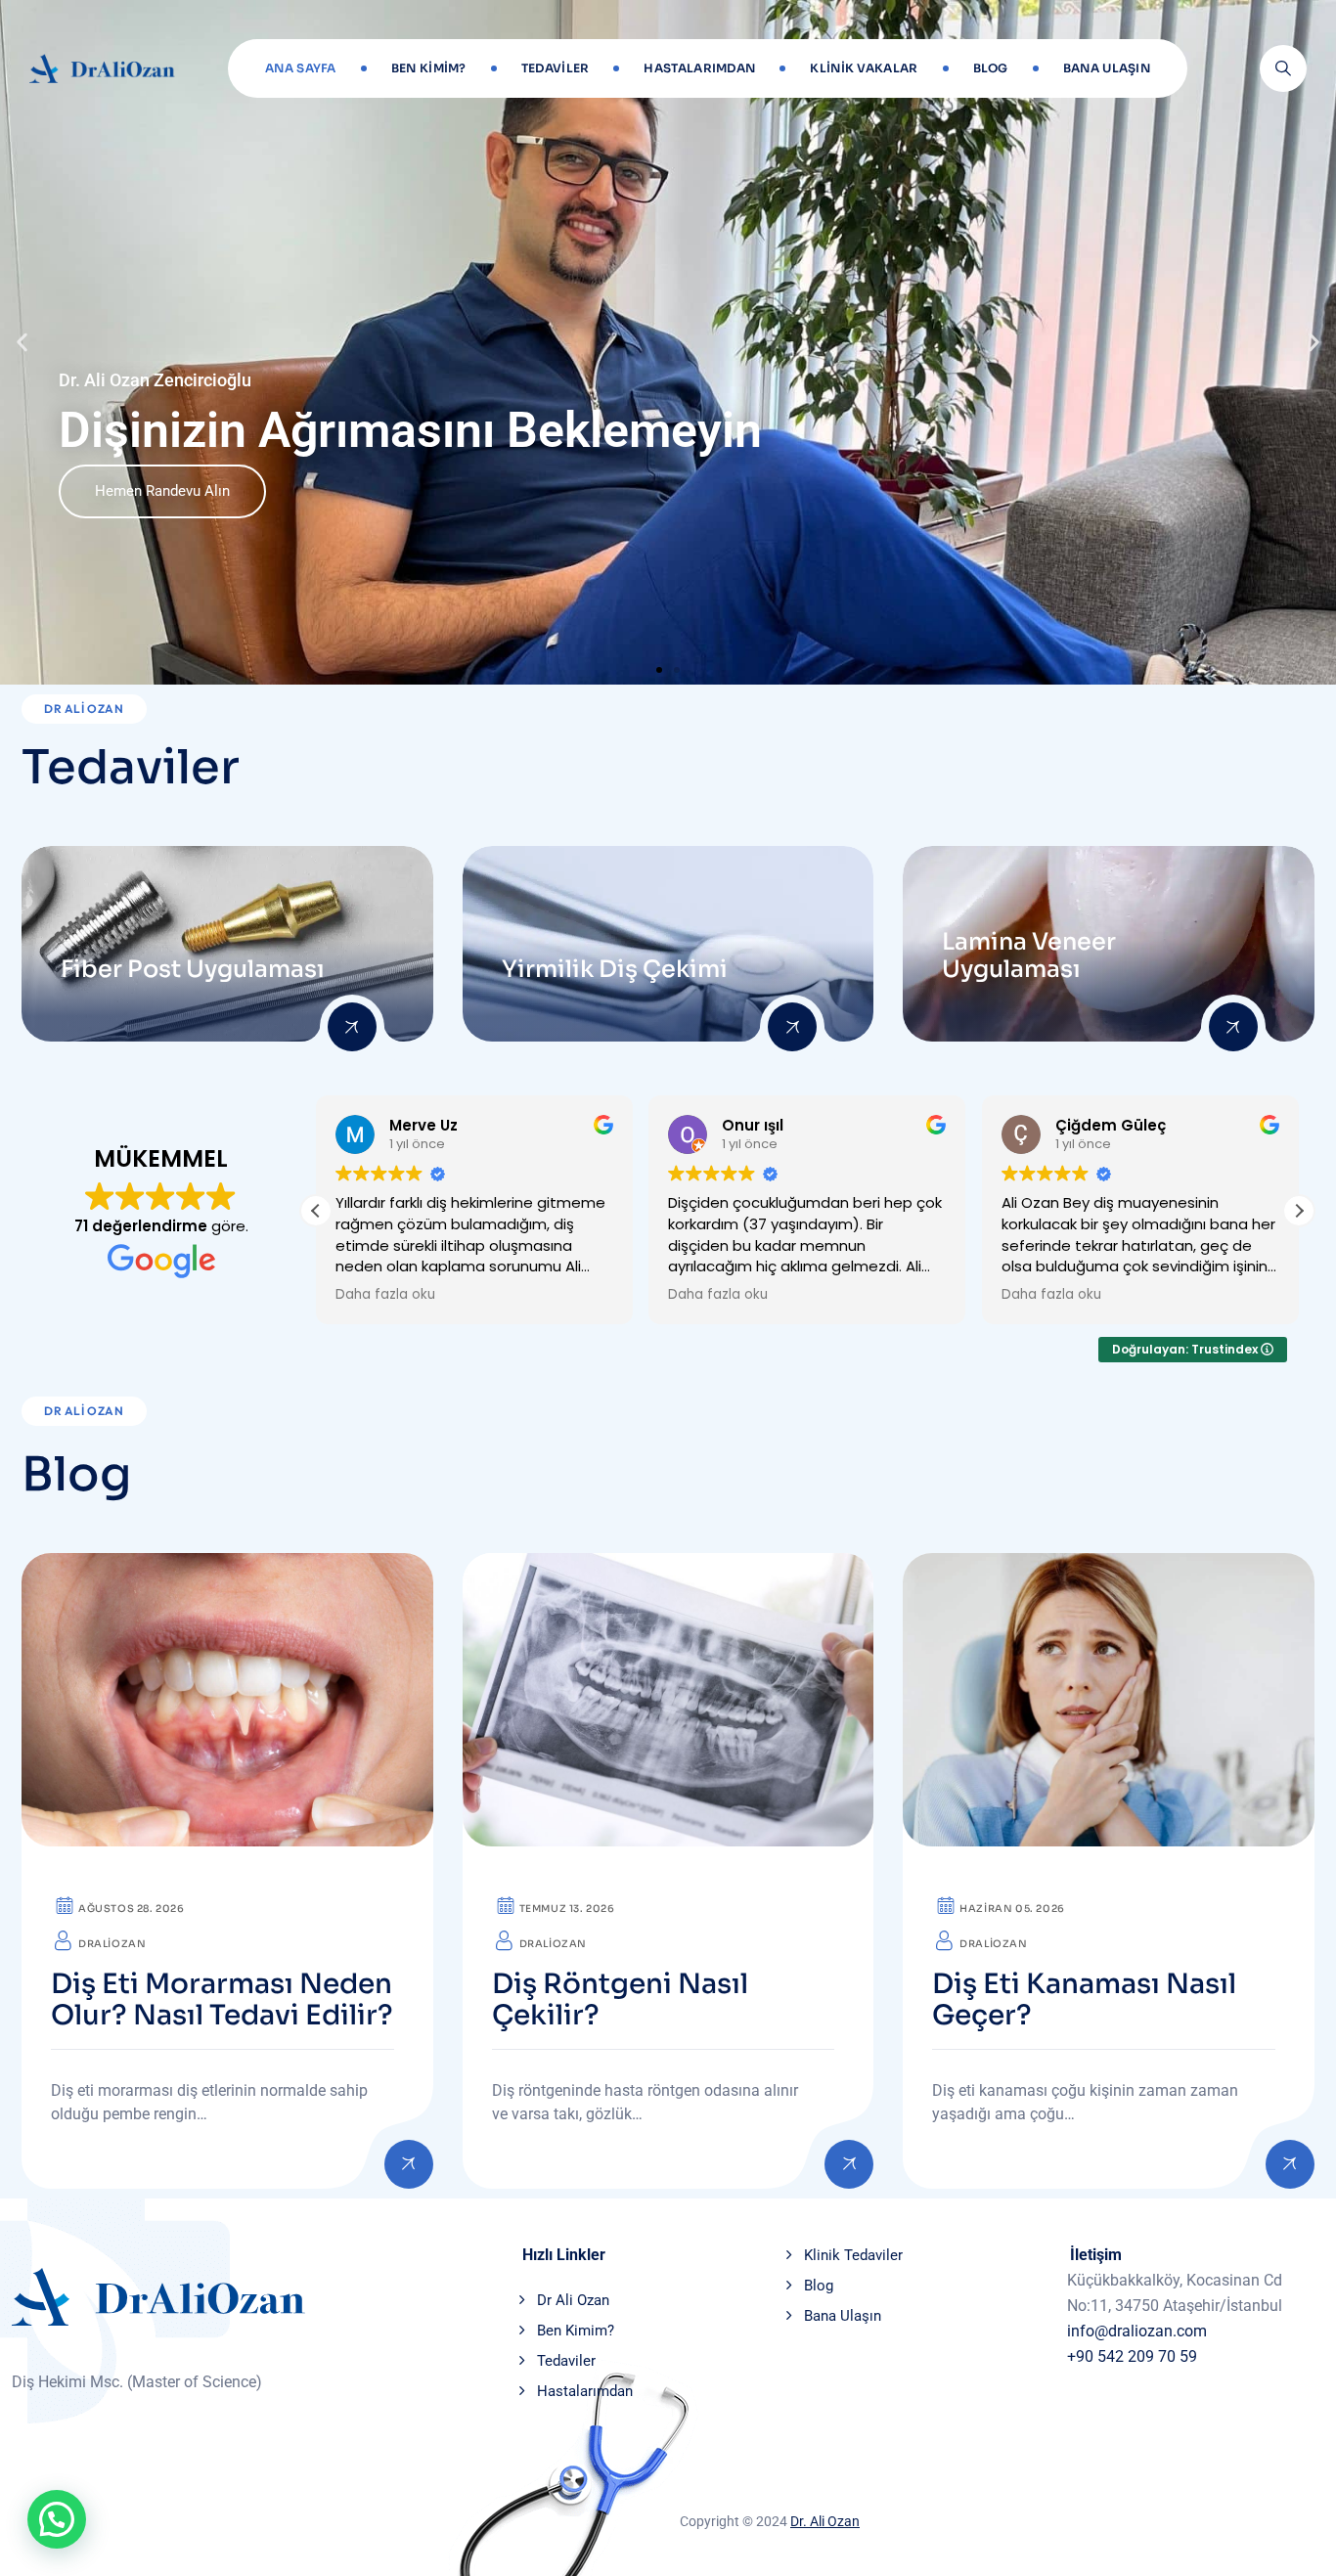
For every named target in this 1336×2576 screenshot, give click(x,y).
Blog (991, 68)
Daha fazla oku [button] (385, 1295)
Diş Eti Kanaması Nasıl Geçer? (1084, 2000)
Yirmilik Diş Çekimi (615, 969)
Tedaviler (556, 68)
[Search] (1283, 68)
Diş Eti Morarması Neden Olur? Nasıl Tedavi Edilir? (222, 2000)
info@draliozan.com (1137, 2331)
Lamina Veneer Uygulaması (1029, 955)
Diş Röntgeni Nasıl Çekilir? (620, 2000)
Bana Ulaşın (1107, 68)
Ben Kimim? (429, 68)
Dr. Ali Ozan (825, 2521)
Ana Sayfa (301, 68)
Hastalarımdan (699, 68)
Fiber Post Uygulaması (193, 969)
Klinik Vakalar (864, 68)
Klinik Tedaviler (853, 2255)
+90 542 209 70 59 (1132, 2356)
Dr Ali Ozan (573, 2300)
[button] (22, 343)
